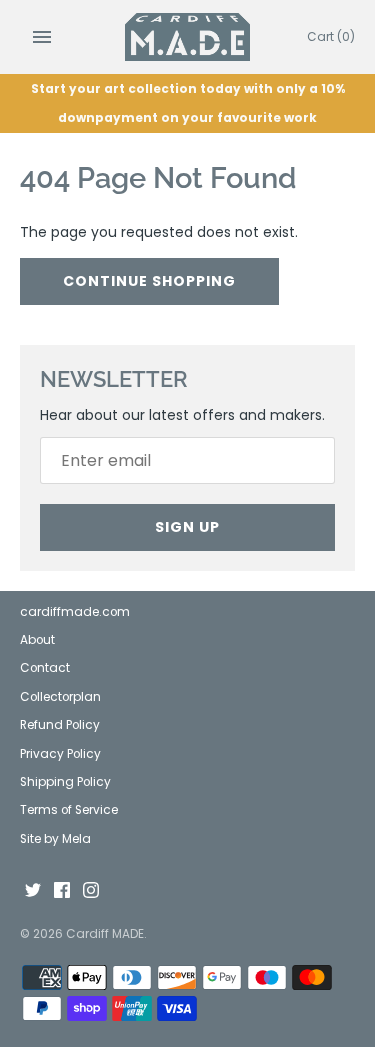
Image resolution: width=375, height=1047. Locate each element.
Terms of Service (69, 810)
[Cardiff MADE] (187, 37)
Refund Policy (60, 725)
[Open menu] (42, 37)
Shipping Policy (65, 782)
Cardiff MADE (105, 934)
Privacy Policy (60, 754)
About (37, 640)
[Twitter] (33, 891)
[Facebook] (62, 891)
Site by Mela (55, 839)
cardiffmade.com (75, 612)
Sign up (187, 527)
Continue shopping (149, 281)
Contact (45, 668)
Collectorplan (60, 697)
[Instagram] (91, 891)
